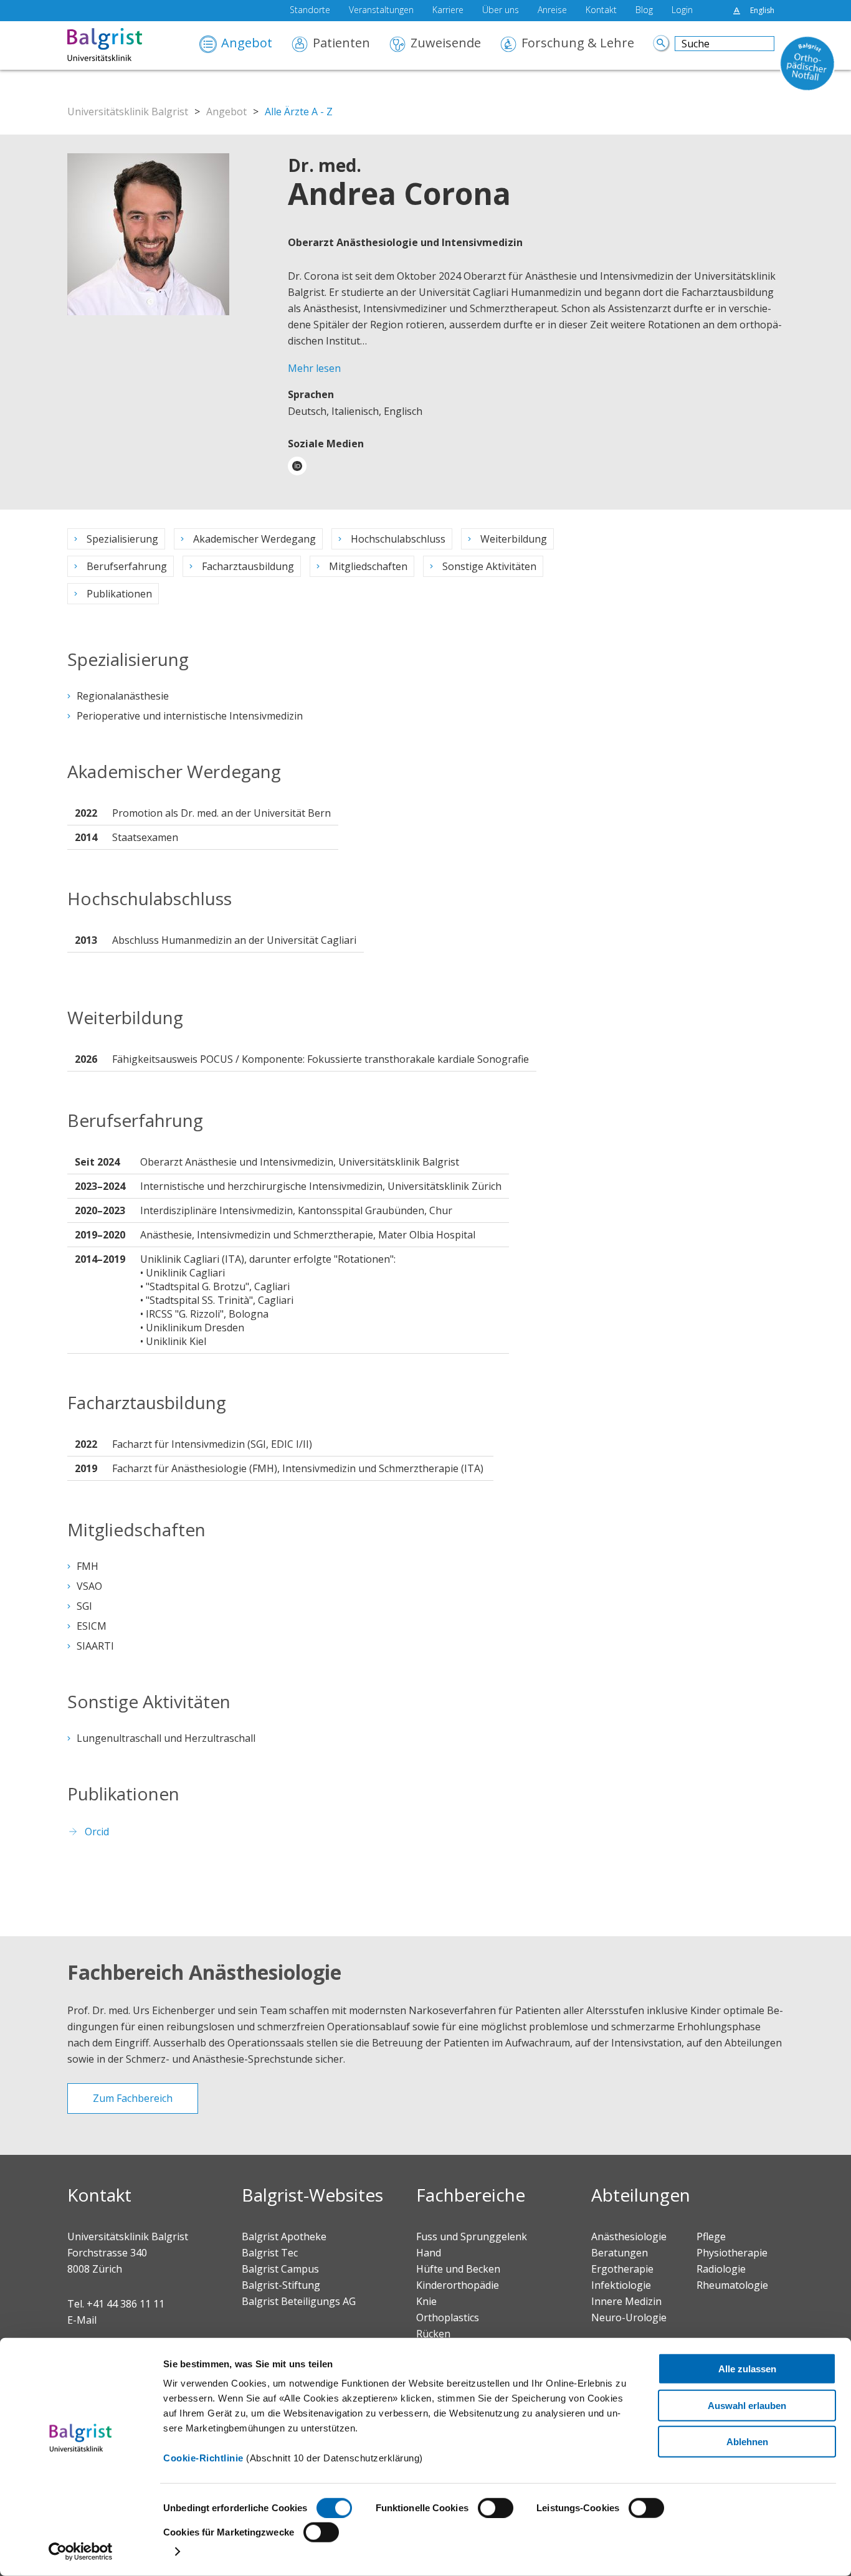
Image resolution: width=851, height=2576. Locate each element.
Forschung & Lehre (578, 44)
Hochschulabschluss (398, 539)
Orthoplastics (448, 2317)
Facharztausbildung (248, 566)
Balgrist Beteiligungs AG (299, 2301)
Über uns (501, 11)
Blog (644, 11)
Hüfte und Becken (458, 2269)
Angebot (247, 44)
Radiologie (721, 2269)
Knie (426, 2301)
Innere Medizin (626, 2301)
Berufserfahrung (127, 566)
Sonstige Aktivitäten (489, 566)
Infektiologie (621, 2285)
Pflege (711, 2236)
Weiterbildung (514, 539)
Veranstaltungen (381, 11)
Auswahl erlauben (747, 2405)
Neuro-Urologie (629, 2317)
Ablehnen (747, 2442)
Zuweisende (446, 44)
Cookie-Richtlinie (203, 2458)
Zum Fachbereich (133, 2098)
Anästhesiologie (629, 2236)
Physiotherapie (732, 2253)
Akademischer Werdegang (254, 539)
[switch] (496, 2508)
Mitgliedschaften (368, 566)
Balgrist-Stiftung (281, 2285)
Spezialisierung (122, 539)
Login (682, 11)
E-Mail (82, 2320)
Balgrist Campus (280, 2269)
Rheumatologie (732, 2285)
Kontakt (601, 11)
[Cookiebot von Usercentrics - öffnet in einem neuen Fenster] (81, 2552)
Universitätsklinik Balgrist (128, 112)
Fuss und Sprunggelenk (472, 2236)
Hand (429, 2253)
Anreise (552, 11)
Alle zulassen (747, 2369)
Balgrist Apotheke (284, 2236)
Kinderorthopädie (458, 2285)
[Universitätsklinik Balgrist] (123, 45)
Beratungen (620, 2253)
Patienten (341, 44)
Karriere (448, 11)
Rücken (433, 2334)
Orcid (97, 1832)
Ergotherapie (622, 2269)
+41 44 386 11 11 (126, 2304)
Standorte (310, 11)
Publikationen (119, 594)
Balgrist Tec (270, 2253)
